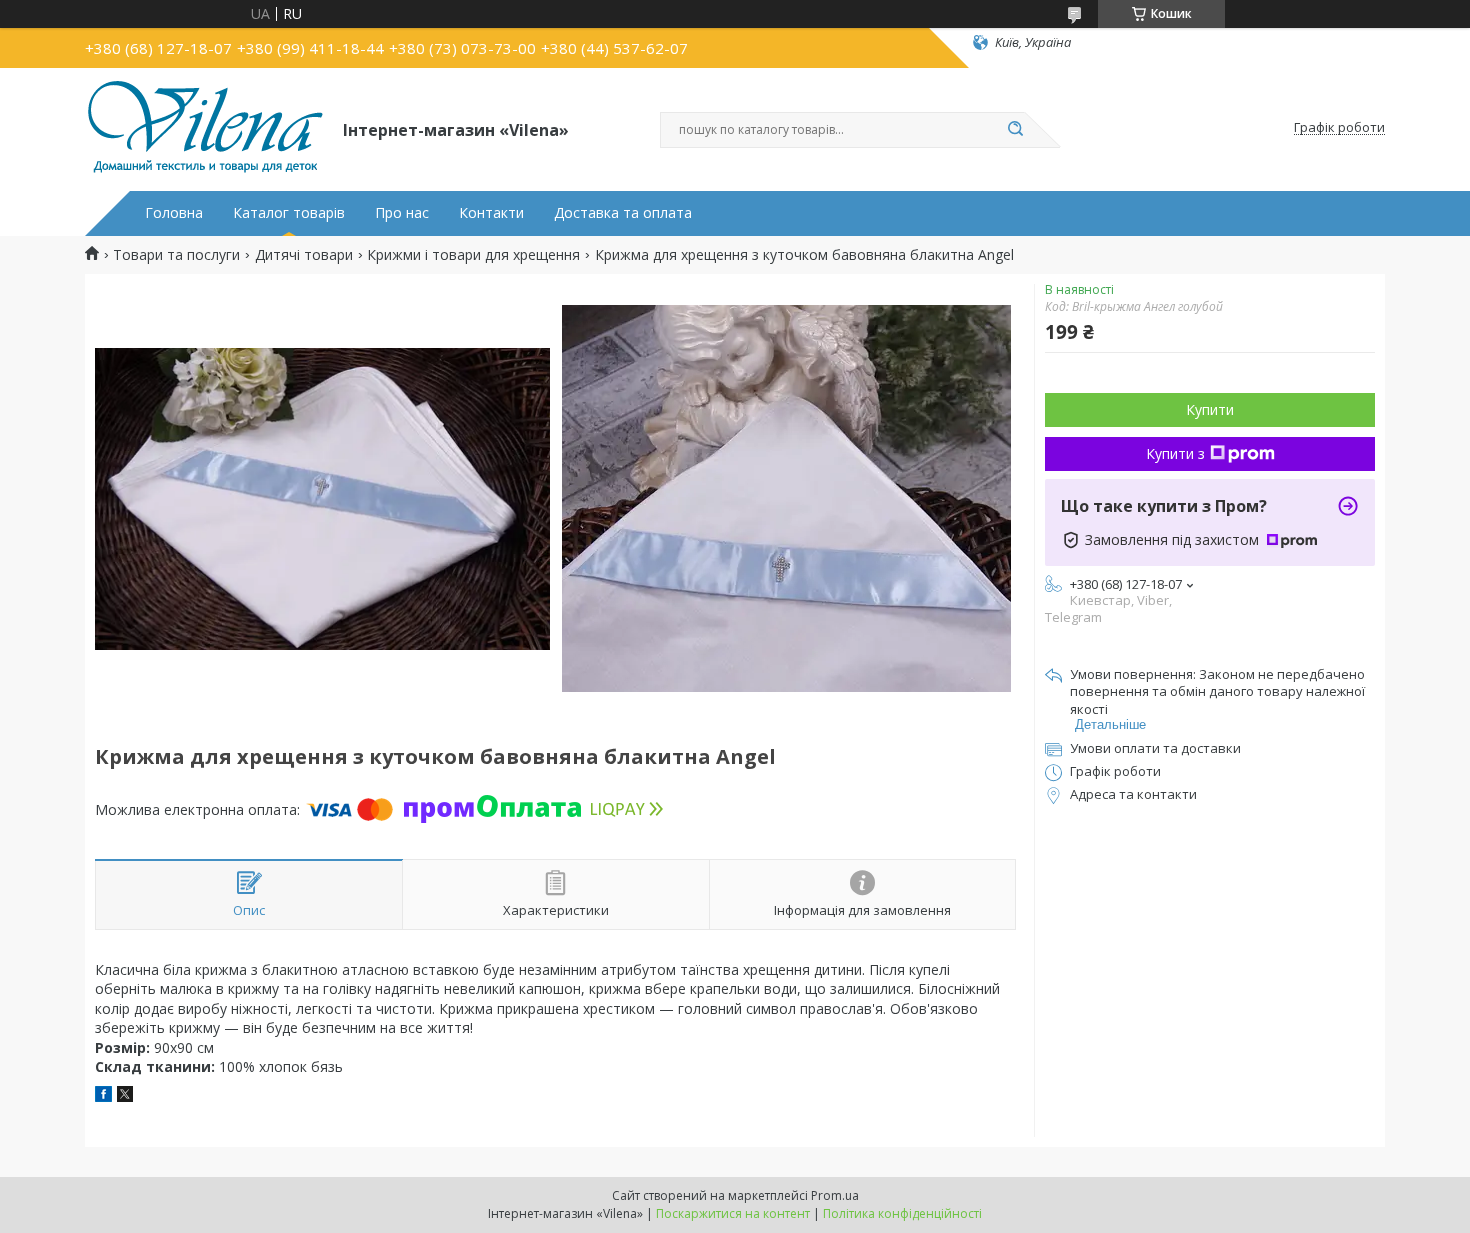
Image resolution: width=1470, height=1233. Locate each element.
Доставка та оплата (623, 213)
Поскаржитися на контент (733, 1213)
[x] (125, 1096)
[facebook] (103, 1096)
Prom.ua (835, 1195)
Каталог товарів (289, 213)
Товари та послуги (176, 255)
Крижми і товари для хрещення (473, 255)
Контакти (491, 213)
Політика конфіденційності (902, 1213)
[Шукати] (1015, 130)
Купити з (1175, 453)
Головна (174, 213)
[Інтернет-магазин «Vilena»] (205, 128)
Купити (1210, 409)
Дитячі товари (304, 255)
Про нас (402, 213)
